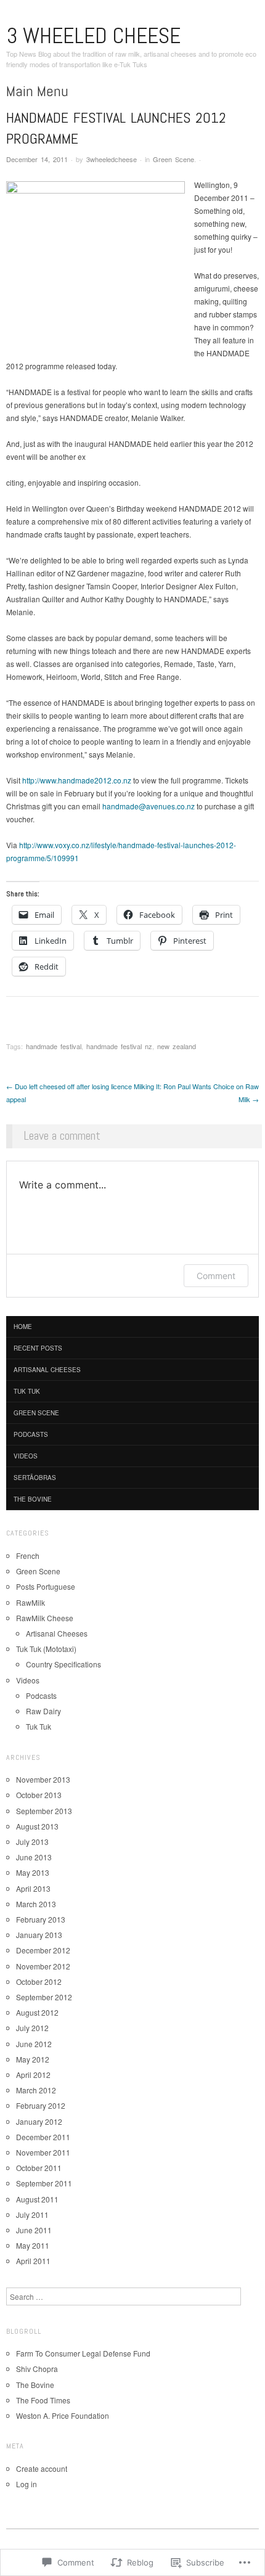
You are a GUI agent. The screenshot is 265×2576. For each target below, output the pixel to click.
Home (23, 1327)
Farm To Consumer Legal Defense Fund (83, 2353)
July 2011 (32, 2214)
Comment (216, 1276)
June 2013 (34, 1857)
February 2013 (41, 1919)
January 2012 (39, 2121)
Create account (42, 2468)
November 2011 (43, 2152)
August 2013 (37, 1826)
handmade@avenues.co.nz (149, 806)
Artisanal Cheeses (47, 1370)
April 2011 (33, 2261)
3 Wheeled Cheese (93, 36)
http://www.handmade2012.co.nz (77, 780)
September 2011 (44, 2183)
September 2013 (44, 1811)
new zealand (177, 1046)
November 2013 (43, 1779)
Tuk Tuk (27, 1391)
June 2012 (34, 2044)
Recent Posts (38, 1348)
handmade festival (54, 1046)
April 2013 (33, 1888)
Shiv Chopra (37, 2369)
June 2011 (34, 2230)
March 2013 (36, 1904)
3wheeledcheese (112, 159)
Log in (26, 2484)
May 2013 (33, 1872)
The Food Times (43, 2400)
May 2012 (33, 2059)
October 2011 (39, 2168)
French (28, 1556)
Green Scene (173, 159)
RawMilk (31, 1602)
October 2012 (39, 1981)
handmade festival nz (119, 1046)
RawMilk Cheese (45, 1618)
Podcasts (31, 1434)
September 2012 (44, 1997)
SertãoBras (35, 1478)
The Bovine (33, 1499)
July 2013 (32, 1842)
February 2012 (41, 2105)
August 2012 (37, 2012)
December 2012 (43, 1950)
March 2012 (36, 2090)
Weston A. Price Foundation (63, 2415)
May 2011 (33, 2245)
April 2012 (33, 2075)
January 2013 (39, 1935)
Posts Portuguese (46, 1586)
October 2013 (39, 1795)
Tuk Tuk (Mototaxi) (46, 1649)
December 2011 (43, 2137)
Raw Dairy (43, 1711)
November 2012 (43, 1966)
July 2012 (32, 2028)
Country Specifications (63, 1664)
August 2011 (37, 2199)
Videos (26, 1456)
